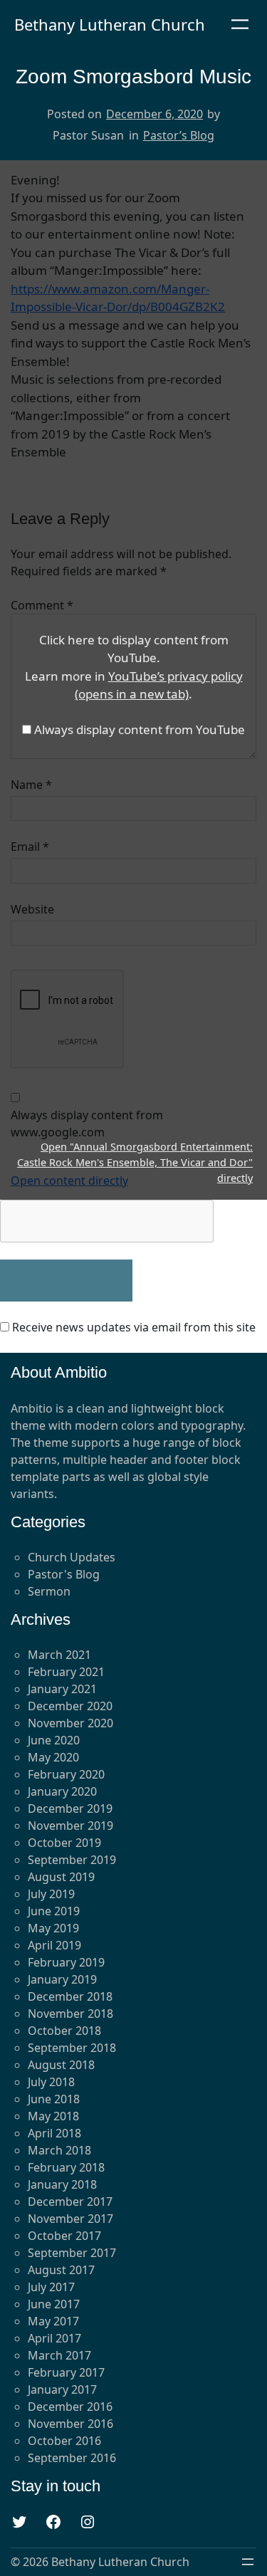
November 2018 (70, 2014)
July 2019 (51, 1894)
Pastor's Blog (64, 1574)
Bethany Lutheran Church (110, 24)
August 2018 (61, 2065)
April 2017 (54, 2338)
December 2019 (70, 1808)
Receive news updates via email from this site (132, 1327)
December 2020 (70, 1706)
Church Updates (72, 1557)
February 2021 (66, 1672)
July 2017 (51, 2287)
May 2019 (53, 1928)
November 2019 (70, 1826)
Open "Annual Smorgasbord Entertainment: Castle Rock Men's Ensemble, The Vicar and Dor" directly (135, 1162)
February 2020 (66, 1774)
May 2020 (53, 1757)
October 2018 (64, 2031)
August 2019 (61, 1877)
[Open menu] (240, 24)
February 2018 (66, 2167)
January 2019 (62, 1979)
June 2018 (54, 2099)
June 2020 (54, 1740)
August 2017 (61, 2270)
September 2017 (72, 2253)
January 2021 (62, 1689)
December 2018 (70, 1996)
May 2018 (53, 2116)
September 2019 (72, 1860)
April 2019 (54, 1945)
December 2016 (70, 2407)
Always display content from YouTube (140, 729)
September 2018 (72, 2048)
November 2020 (70, 1723)
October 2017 (64, 2236)
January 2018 (62, 2184)
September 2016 (72, 2458)
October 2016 (64, 2441)
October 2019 (64, 1843)
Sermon (49, 1591)
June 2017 (54, 2304)
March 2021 (59, 1655)
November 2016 (70, 2424)
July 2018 (51, 2082)
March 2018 (59, 2150)
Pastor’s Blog (179, 135)
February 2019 (66, 1962)
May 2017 (53, 2321)
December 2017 (70, 2201)
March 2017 (59, 2355)
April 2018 (54, 2133)
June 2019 (54, 1911)
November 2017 (70, 2219)
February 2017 (66, 2372)
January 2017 (62, 2389)
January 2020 (62, 1791)
